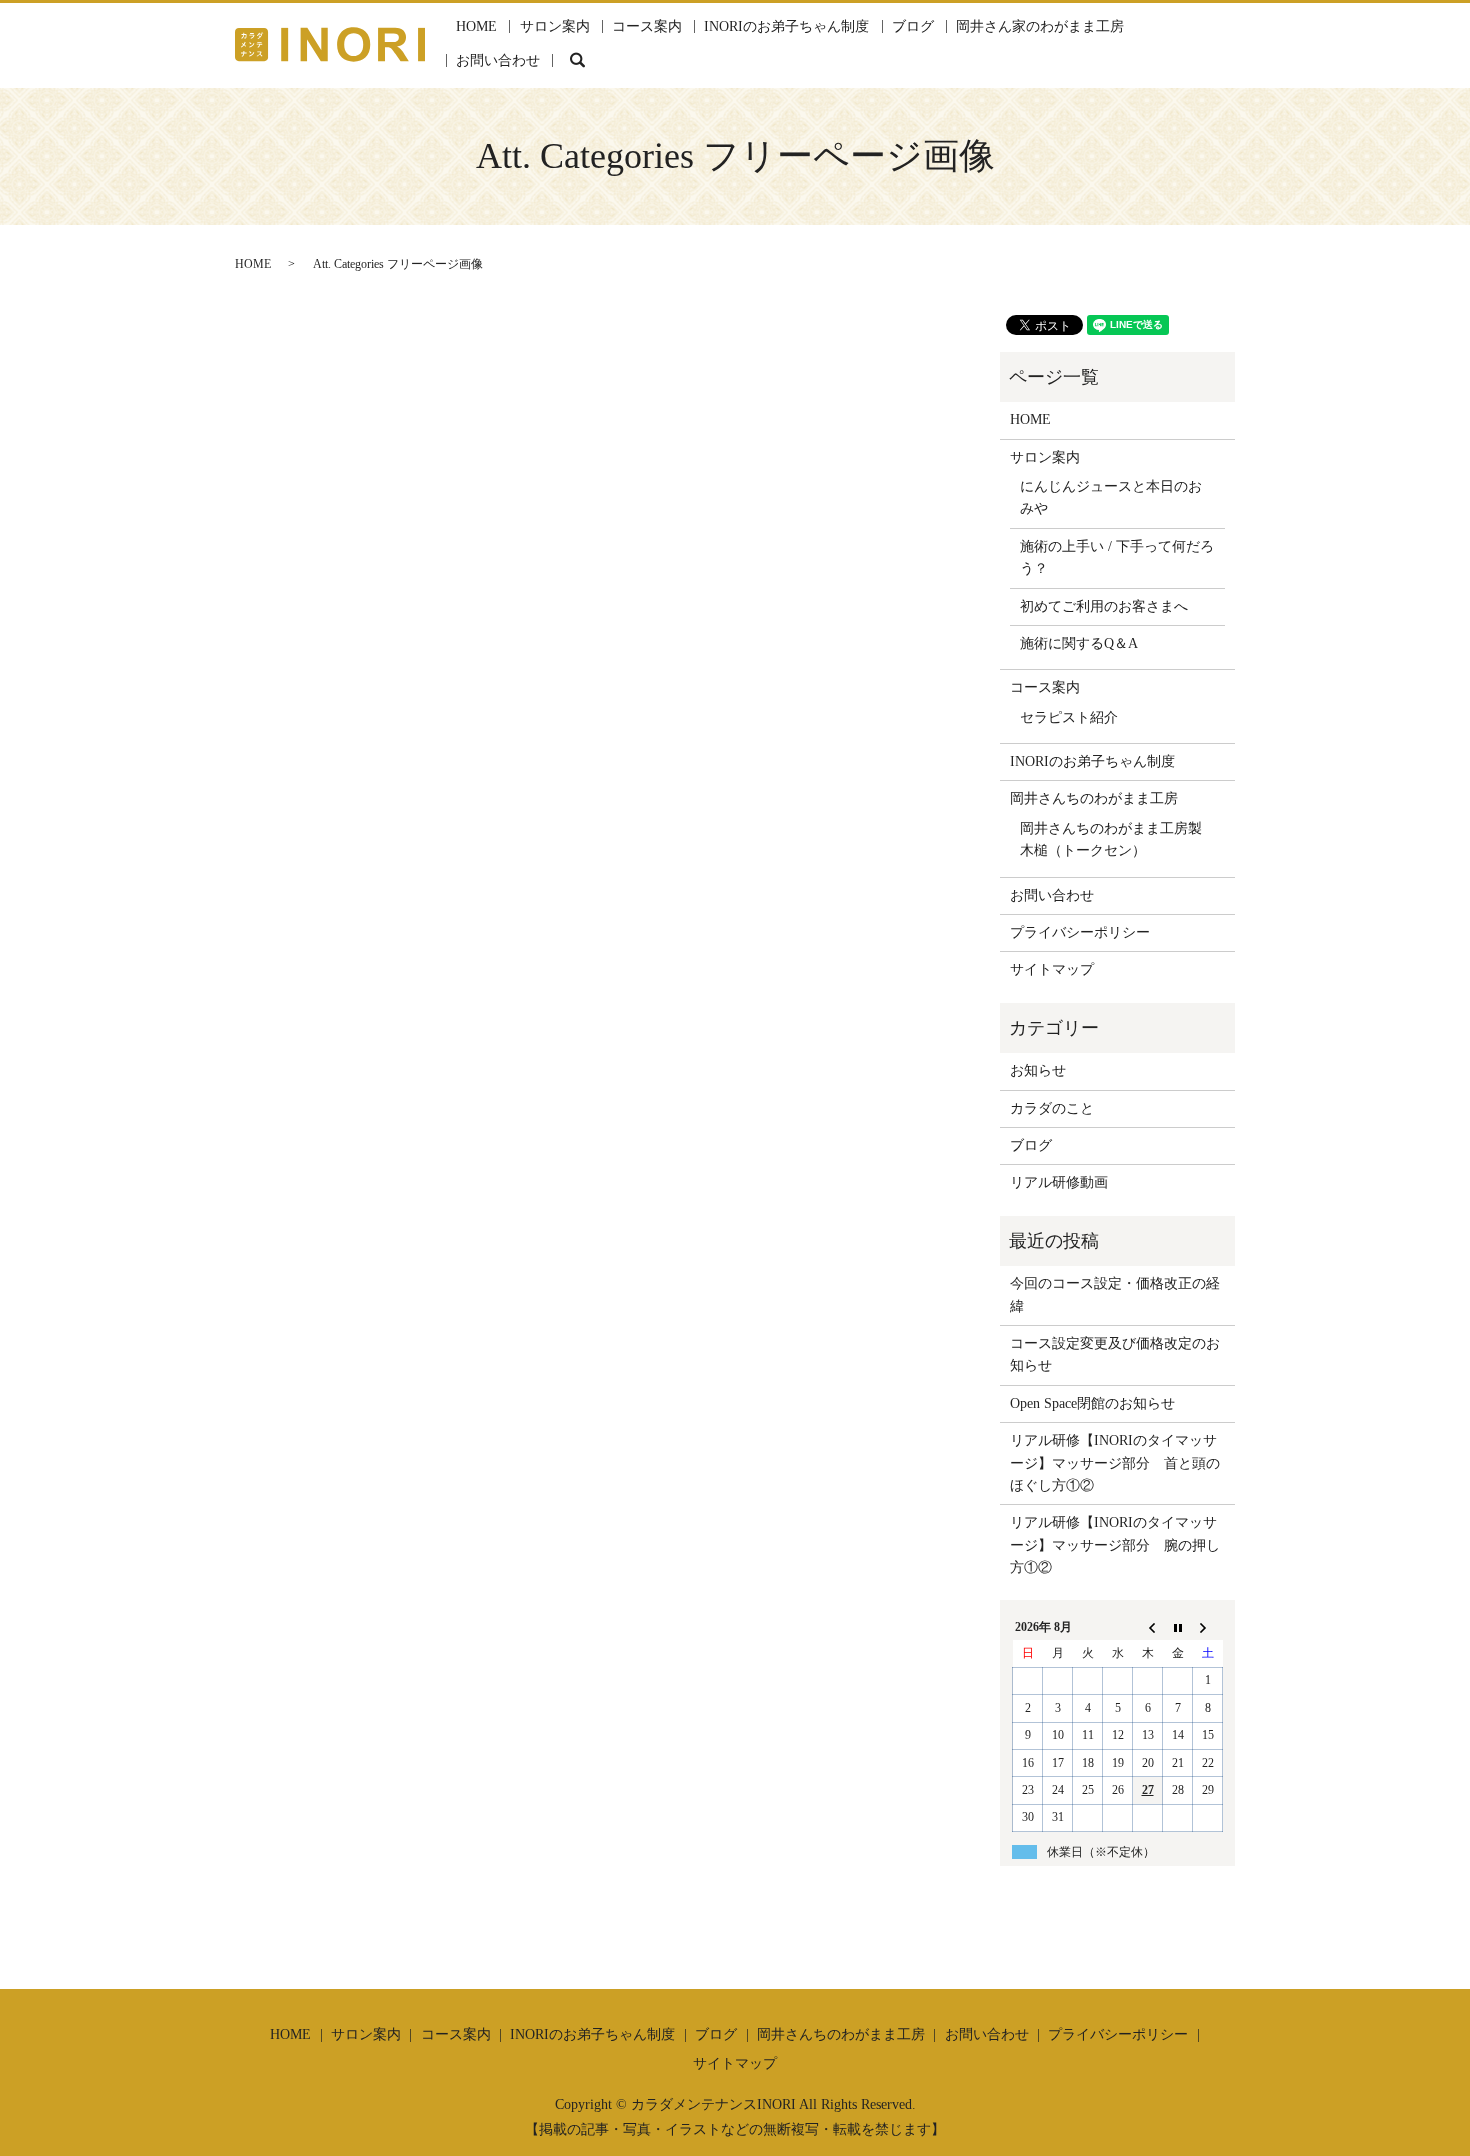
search (578, 60)
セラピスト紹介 (1069, 717)
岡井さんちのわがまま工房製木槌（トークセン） (1111, 839)
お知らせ (1038, 1070)
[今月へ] (1178, 1627)
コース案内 (647, 26)
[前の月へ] (1148, 1627)
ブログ (913, 26)
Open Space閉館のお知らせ (1092, 1403)
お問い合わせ (498, 60)
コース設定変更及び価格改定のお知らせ (1115, 1354)
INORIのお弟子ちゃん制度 (786, 26)
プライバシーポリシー (1080, 932)
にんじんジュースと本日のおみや (1111, 497)
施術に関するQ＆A (1079, 643)
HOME (476, 26)
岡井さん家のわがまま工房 (1040, 26)
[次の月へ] (1208, 1627)
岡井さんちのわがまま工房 (1094, 798)
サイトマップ (1052, 969)
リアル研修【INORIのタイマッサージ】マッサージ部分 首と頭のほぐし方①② (1115, 1463)
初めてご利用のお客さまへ (1104, 606)
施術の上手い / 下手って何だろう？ (1117, 557)
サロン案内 (555, 26)
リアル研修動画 (1059, 1182)
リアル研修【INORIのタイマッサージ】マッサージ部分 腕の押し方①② (1115, 1545)
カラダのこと (1052, 1108)
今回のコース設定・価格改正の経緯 (1115, 1294)
